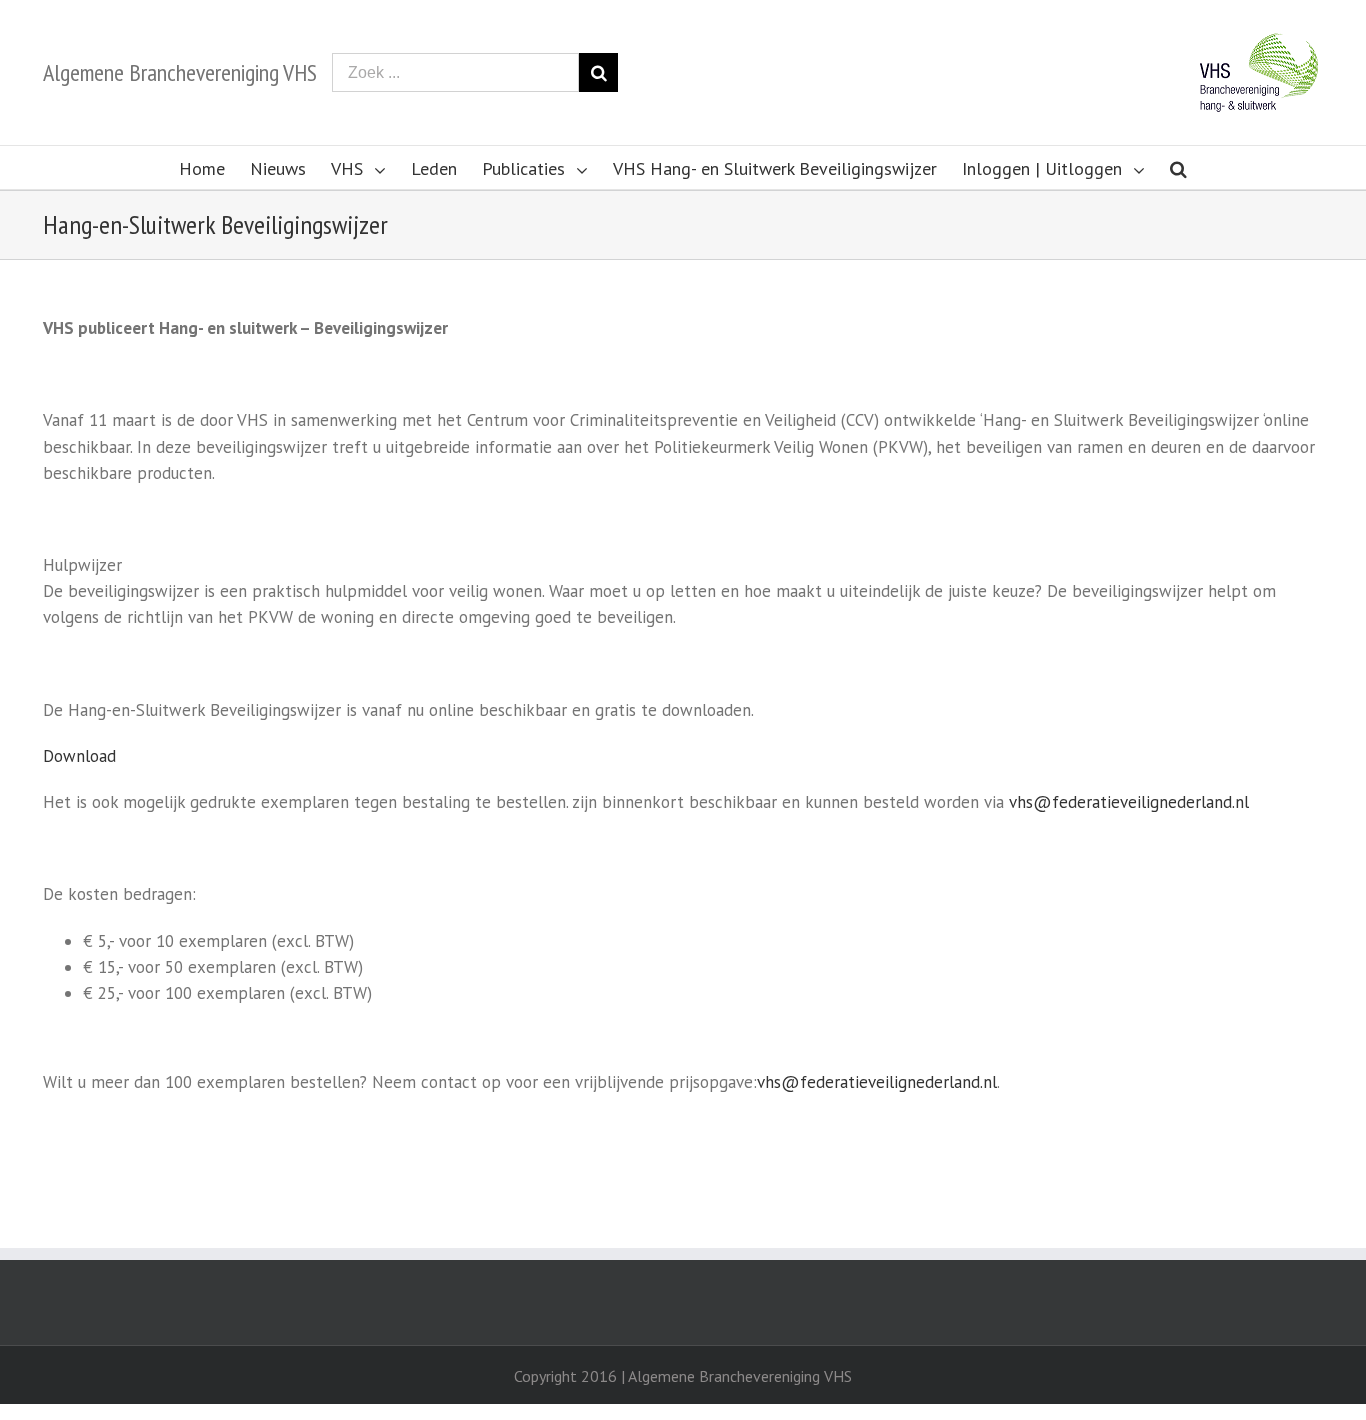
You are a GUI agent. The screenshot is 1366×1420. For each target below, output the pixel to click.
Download (79, 756)
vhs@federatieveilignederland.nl (1129, 802)
